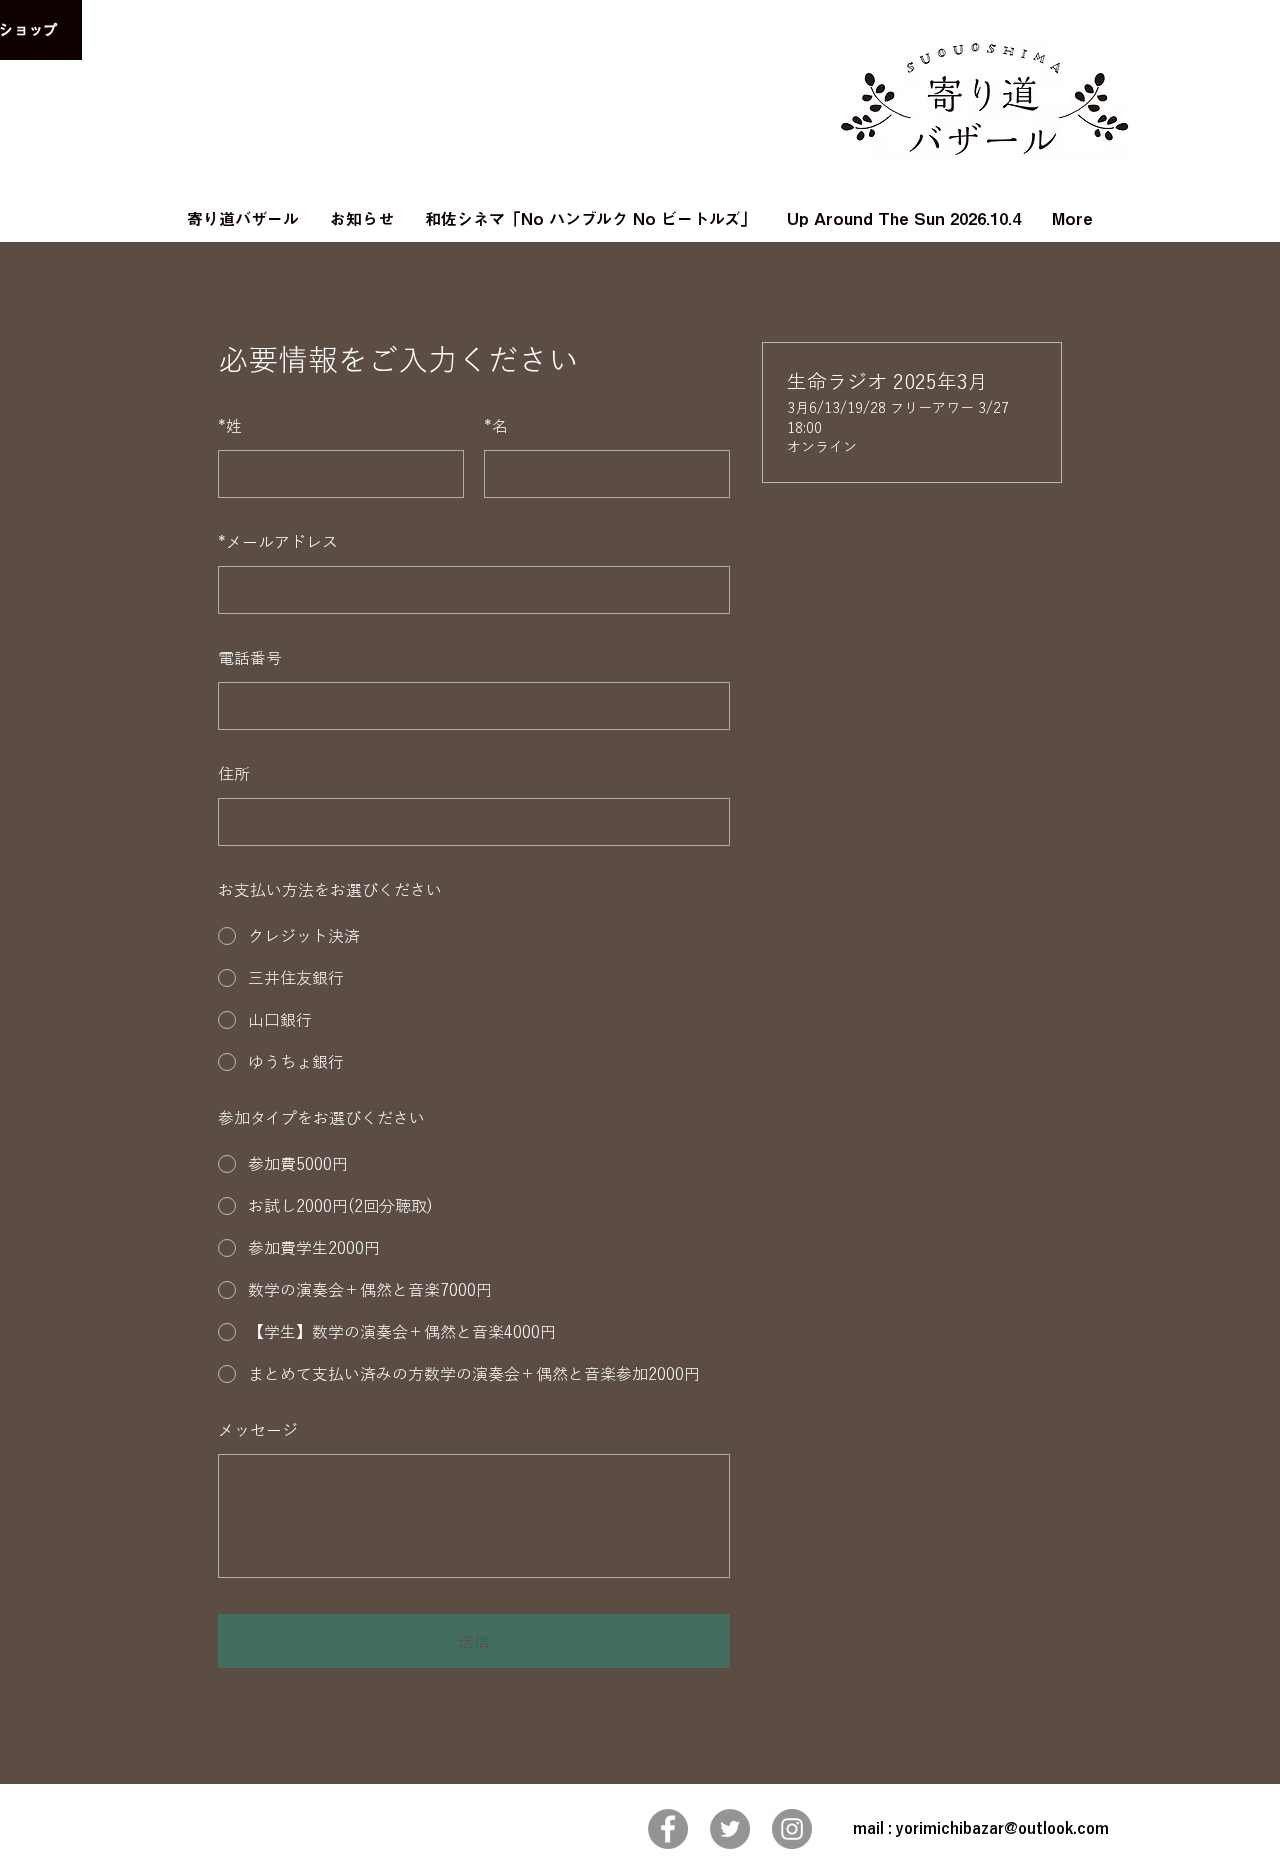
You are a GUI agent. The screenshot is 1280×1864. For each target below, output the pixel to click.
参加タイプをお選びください (321, 1118)
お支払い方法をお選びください (330, 890)
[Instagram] (792, 1829)
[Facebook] (668, 1829)
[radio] (474, 936)
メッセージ (258, 1430)
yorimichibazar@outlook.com (1002, 1828)
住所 (234, 774)
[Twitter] (730, 1829)
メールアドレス (278, 542)
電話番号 (250, 658)
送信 (474, 1641)
